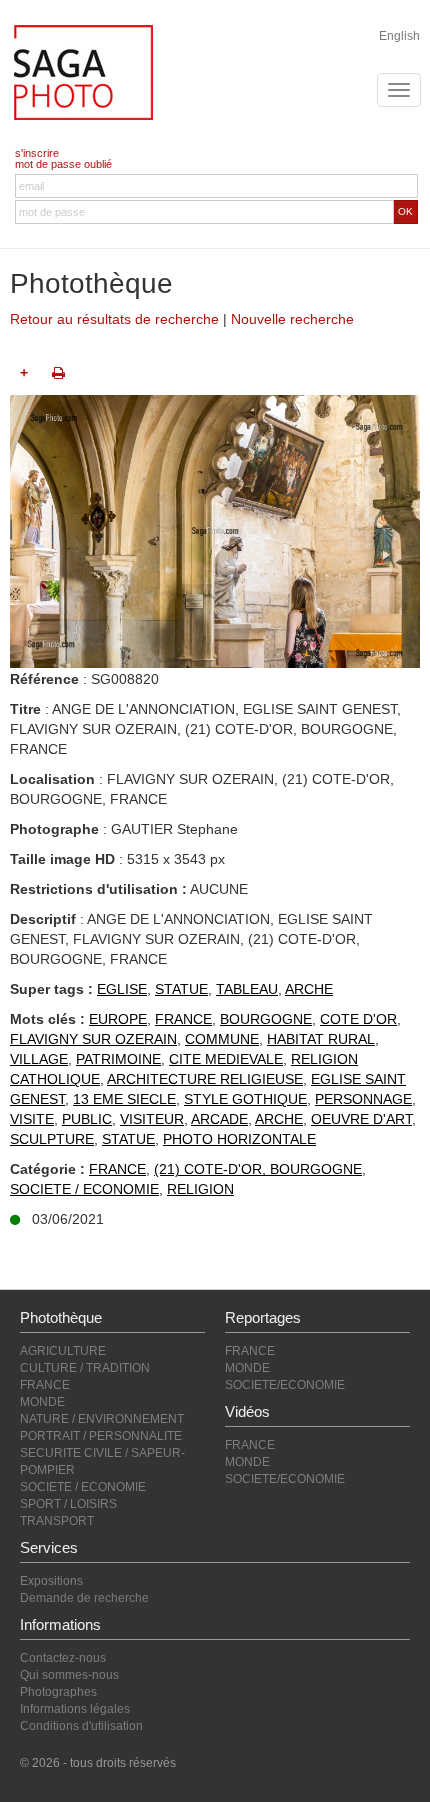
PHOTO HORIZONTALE (239, 1139)
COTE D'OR (358, 1019)
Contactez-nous (63, 1658)
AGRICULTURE (63, 1351)
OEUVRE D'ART (361, 1119)
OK (405, 211)
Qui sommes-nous (69, 1675)
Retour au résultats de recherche (114, 319)
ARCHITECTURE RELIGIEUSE (205, 1079)
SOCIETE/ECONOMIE (285, 1385)
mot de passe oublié (63, 164)
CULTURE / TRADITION (85, 1368)
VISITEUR (152, 1119)
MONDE (42, 1402)
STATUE (181, 989)
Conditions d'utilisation (81, 1726)
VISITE (32, 1119)
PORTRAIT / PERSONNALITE (101, 1436)
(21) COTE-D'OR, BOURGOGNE (258, 1169)
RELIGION (200, 1189)
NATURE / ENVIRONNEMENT (102, 1419)
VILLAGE (39, 1059)
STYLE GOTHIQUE (245, 1099)
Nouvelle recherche (292, 319)
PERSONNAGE (363, 1099)
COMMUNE (222, 1039)
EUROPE (118, 1019)
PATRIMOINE (118, 1059)
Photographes (58, 1692)
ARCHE (309, 989)
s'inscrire (37, 153)
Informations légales (75, 1709)
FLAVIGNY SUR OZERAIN (93, 1039)
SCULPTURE (52, 1139)
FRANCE (183, 1019)
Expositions (51, 1581)
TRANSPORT (57, 1521)
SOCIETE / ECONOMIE (84, 1189)
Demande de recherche (84, 1598)
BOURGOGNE (266, 1019)
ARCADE (219, 1119)
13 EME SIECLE (124, 1099)
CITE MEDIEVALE (226, 1059)
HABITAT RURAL (321, 1039)
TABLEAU (247, 989)
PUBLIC (87, 1119)
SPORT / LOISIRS (68, 1504)
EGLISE (122, 989)
